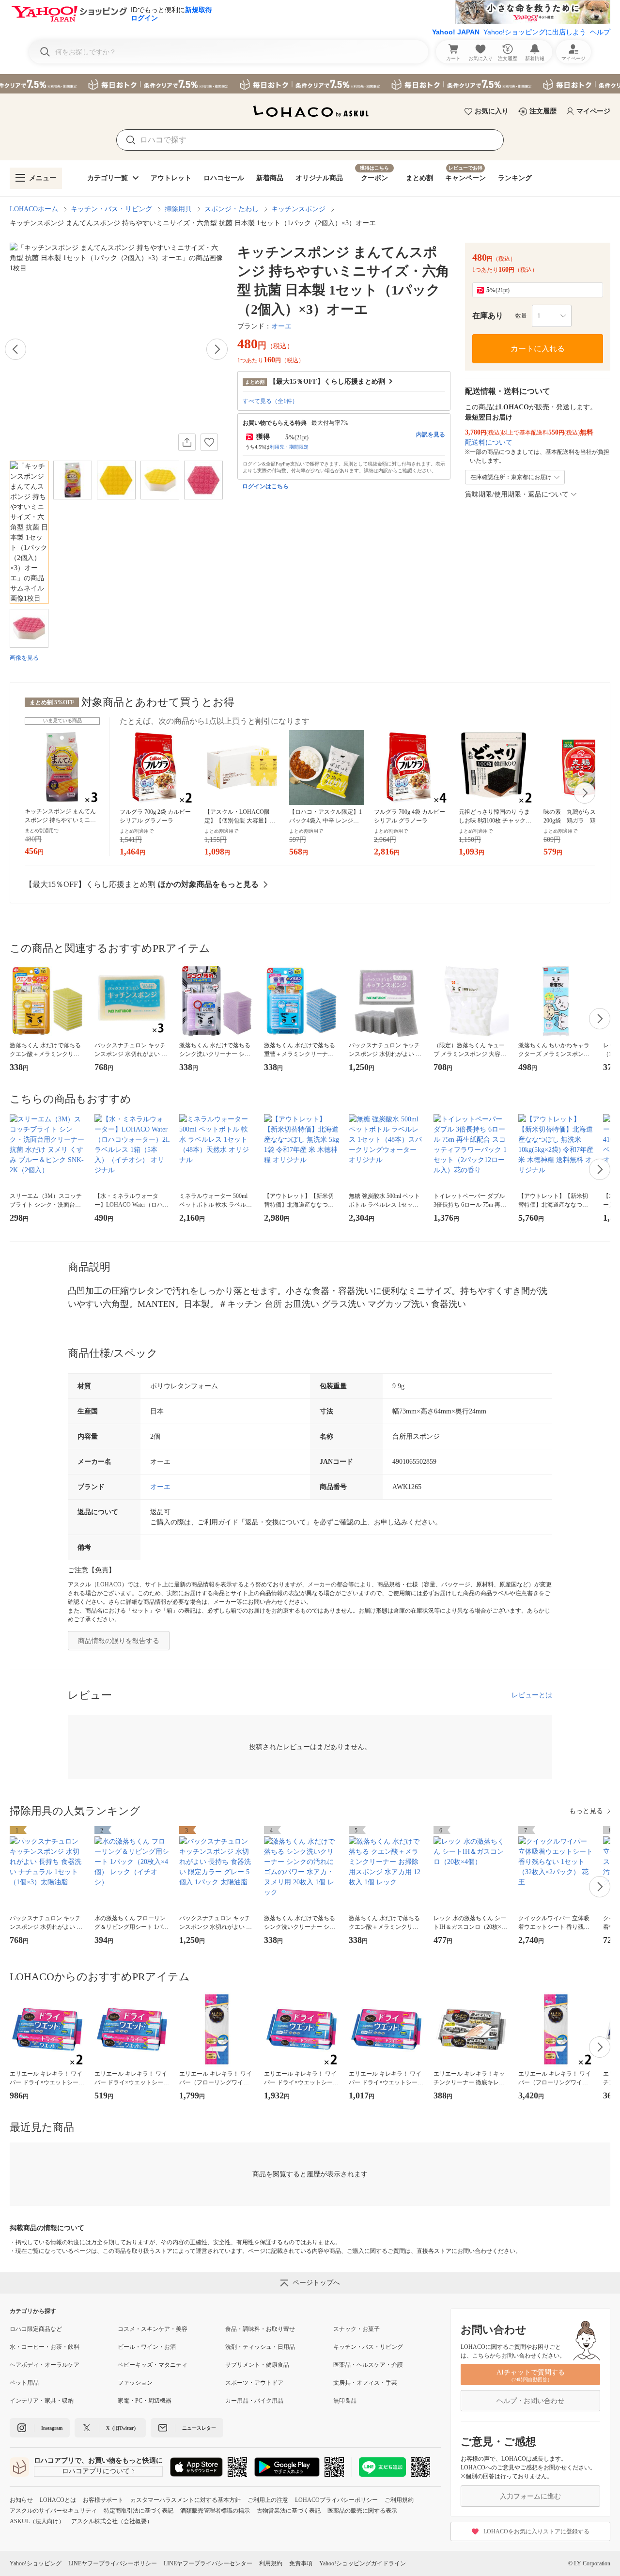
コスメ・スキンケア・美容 (153, 2329)
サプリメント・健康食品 (257, 2365)
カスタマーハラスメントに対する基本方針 (186, 2500)
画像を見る (24, 658)
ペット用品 (24, 2383)
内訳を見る (431, 435)
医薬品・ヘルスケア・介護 (368, 2365)
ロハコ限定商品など (36, 2329)
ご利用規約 (399, 2500)
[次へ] (217, 349)
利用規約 (271, 2563)
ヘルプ (600, 32)
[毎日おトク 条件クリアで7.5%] (310, 84)
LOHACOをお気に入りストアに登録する (536, 2531)
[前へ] (15, 349)
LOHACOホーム (34, 209)
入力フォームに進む (530, 2496)
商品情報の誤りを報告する (119, 1641)
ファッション (135, 2383)
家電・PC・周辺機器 (145, 2401)
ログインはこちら (265, 486)
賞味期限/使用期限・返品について (517, 494)
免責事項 (301, 2563)
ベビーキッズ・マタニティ (153, 2365)
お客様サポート (103, 2500)
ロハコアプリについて (96, 2471)
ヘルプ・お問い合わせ (530, 2401)
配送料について (489, 442)
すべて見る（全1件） (270, 401)
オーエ (281, 326)
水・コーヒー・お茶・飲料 (45, 2347)
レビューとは (532, 1695)
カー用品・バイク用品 (254, 2401)
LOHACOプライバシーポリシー (336, 2500)
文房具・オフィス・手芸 (365, 2383)
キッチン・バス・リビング (111, 209)
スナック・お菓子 (356, 2329)
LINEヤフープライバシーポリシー (113, 2563)
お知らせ (21, 2500)
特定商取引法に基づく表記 (139, 2511)
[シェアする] (187, 442)
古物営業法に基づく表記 (289, 2511)
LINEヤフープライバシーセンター (208, 2563)
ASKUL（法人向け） (37, 2521)
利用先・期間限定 (289, 447)
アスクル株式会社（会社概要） (112, 2521)
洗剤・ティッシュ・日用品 (260, 2347)
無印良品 (345, 2401)
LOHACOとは (58, 2500)
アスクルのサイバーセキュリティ (53, 2511)
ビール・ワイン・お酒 (147, 2347)
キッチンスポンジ (298, 209)
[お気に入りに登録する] (209, 442)
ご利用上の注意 (268, 2500)
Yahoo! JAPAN (456, 32)
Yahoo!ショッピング (36, 2563)
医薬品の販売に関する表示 (362, 2511)
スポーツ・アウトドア (254, 2383)
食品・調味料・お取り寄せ (260, 2329)
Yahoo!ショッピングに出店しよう (535, 32)
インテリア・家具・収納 (42, 2401)
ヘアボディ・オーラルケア (45, 2365)
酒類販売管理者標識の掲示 (215, 2511)
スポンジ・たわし (232, 209)
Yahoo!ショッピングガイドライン (363, 2563)
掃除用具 (178, 209)
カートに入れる (538, 349)
